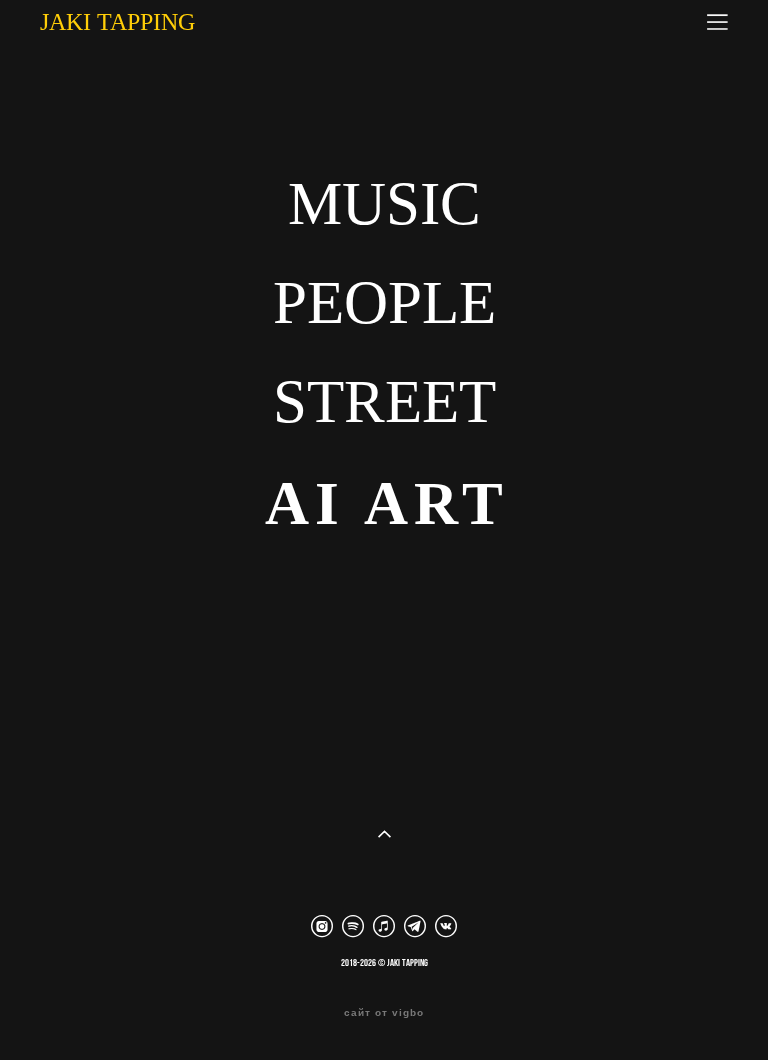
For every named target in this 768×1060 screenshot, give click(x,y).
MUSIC (384, 203)
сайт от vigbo (384, 1013)
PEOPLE (384, 302)
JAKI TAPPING (117, 22)
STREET (384, 401)
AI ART (387, 503)
